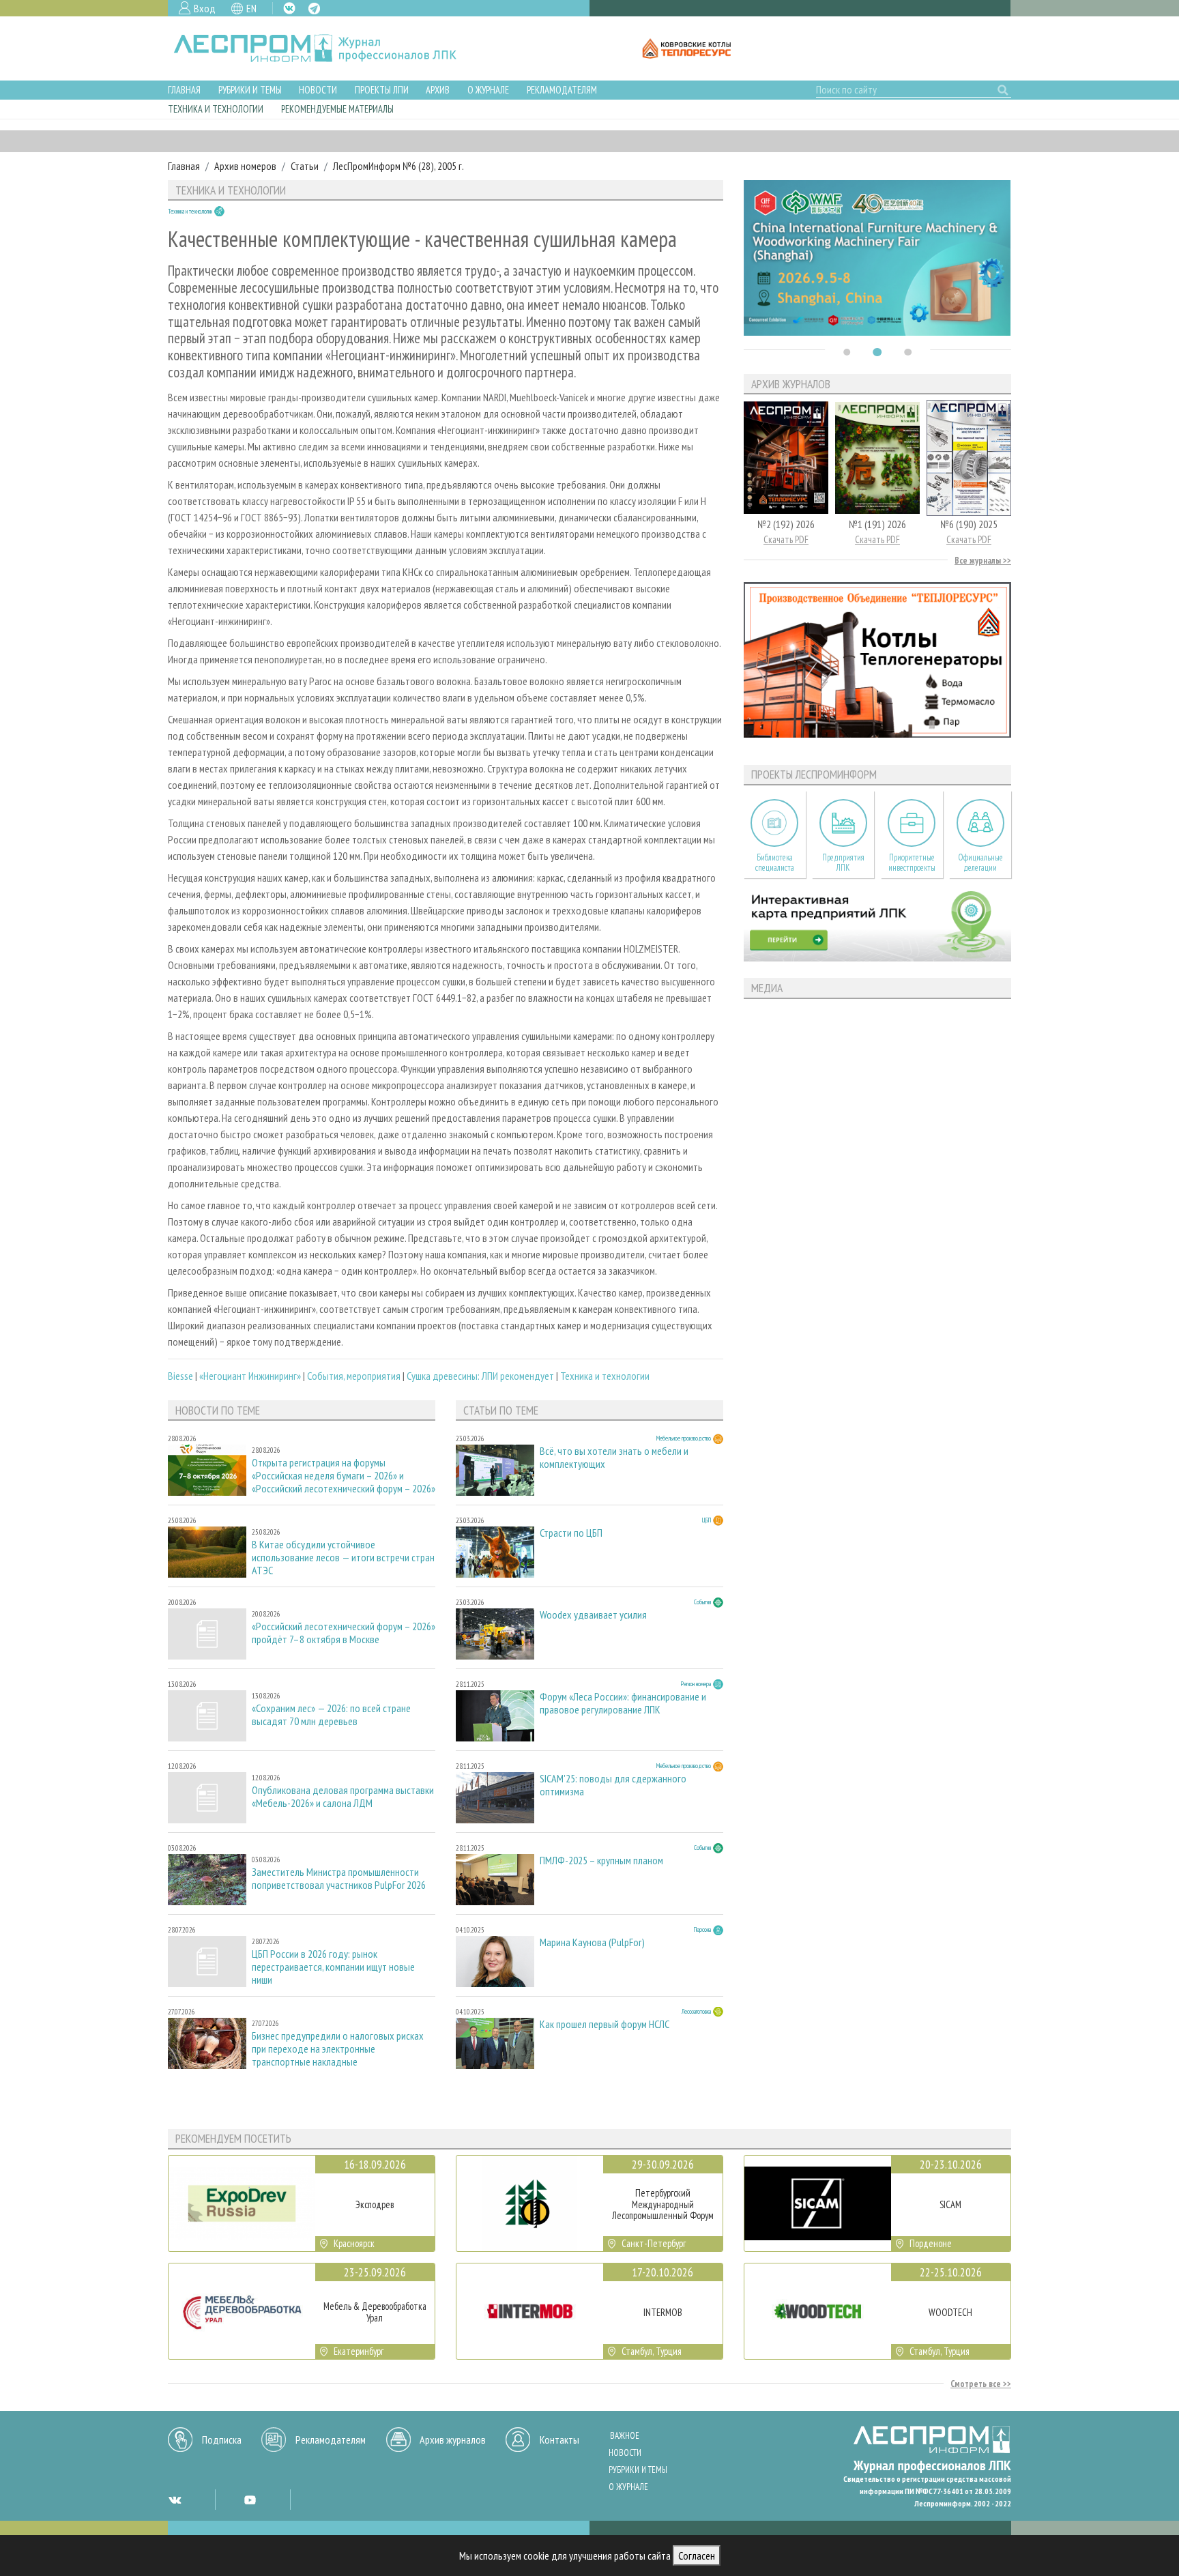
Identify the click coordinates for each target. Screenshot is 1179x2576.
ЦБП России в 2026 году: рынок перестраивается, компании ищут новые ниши (333, 1967)
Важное (625, 2436)
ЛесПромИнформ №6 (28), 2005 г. (398, 166)
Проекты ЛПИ (382, 90)
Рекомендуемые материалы (337, 109)
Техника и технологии (216, 109)
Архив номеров (245, 166)
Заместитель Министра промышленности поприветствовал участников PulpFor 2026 (339, 1879)
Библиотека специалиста (775, 863)
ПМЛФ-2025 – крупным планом (601, 1861)
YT (250, 2500)
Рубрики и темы (250, 90)
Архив (438, 90)
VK (289, 8)
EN (251, 8)
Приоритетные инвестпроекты (912, 863)
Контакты (559, 2440)
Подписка (222, 2440)
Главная (184, 90)
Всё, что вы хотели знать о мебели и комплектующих (614, 1458)
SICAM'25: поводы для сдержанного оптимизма (613, 1785)
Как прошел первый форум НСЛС (605, 2024)
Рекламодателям (562, 90)
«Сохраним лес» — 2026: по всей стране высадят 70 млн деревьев (331, 1715)
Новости (318, 90)
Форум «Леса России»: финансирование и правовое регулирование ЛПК (623, 1703)
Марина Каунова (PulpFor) (592, 1942)
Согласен (697, 2556)
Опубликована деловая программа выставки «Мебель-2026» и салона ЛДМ (343, 1797)
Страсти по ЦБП (571, 1533)
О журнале (488, 90)
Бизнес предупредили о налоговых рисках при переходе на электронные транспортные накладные (338, 2049)
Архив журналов (453, 2440)
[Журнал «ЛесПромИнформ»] (326, 48)
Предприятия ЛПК (843, 863)
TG (314, 9)
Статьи (305, 166)
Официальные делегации (980, 863)
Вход (205, 8)
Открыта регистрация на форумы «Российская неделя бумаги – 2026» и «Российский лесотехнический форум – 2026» (344, 1476)
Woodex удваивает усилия (593, 1615)
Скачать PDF (786, 539)
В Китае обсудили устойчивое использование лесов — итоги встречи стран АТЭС (343, 1558)
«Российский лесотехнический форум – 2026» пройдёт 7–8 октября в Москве (344, 1633)
